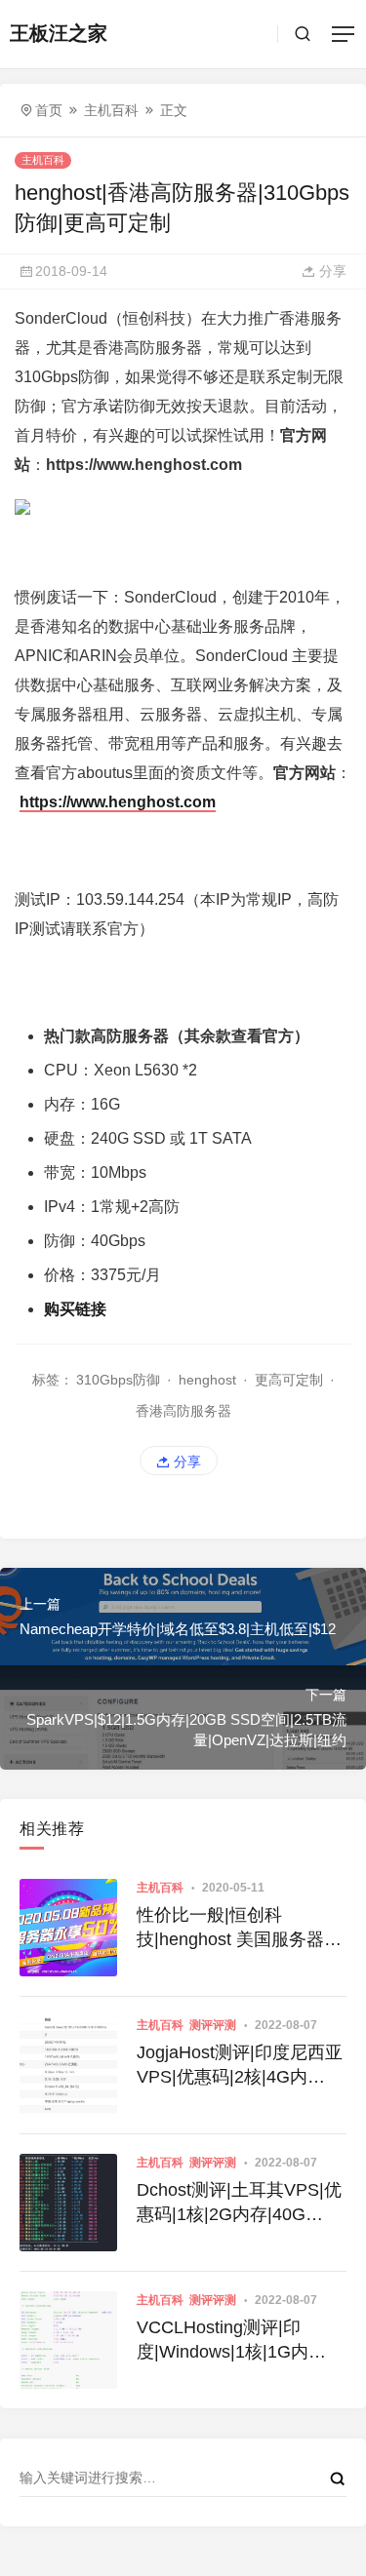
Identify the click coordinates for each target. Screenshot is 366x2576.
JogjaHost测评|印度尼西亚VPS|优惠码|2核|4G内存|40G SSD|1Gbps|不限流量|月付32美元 (240, 2066)
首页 (49, 110)
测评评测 (213, 2025)
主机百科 (111, 110)
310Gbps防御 (118, 1380)
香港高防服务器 (183, 1411)
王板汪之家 (59, 33)
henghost (207, 1380)
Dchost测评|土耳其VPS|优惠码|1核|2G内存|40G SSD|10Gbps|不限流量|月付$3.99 (239, 2204)
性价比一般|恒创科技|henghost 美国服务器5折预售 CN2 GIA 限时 (235, 1929)
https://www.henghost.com (118, 802)
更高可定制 (289, 1380)
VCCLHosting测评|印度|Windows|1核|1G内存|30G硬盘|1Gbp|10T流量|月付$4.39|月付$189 (232, 2341)
